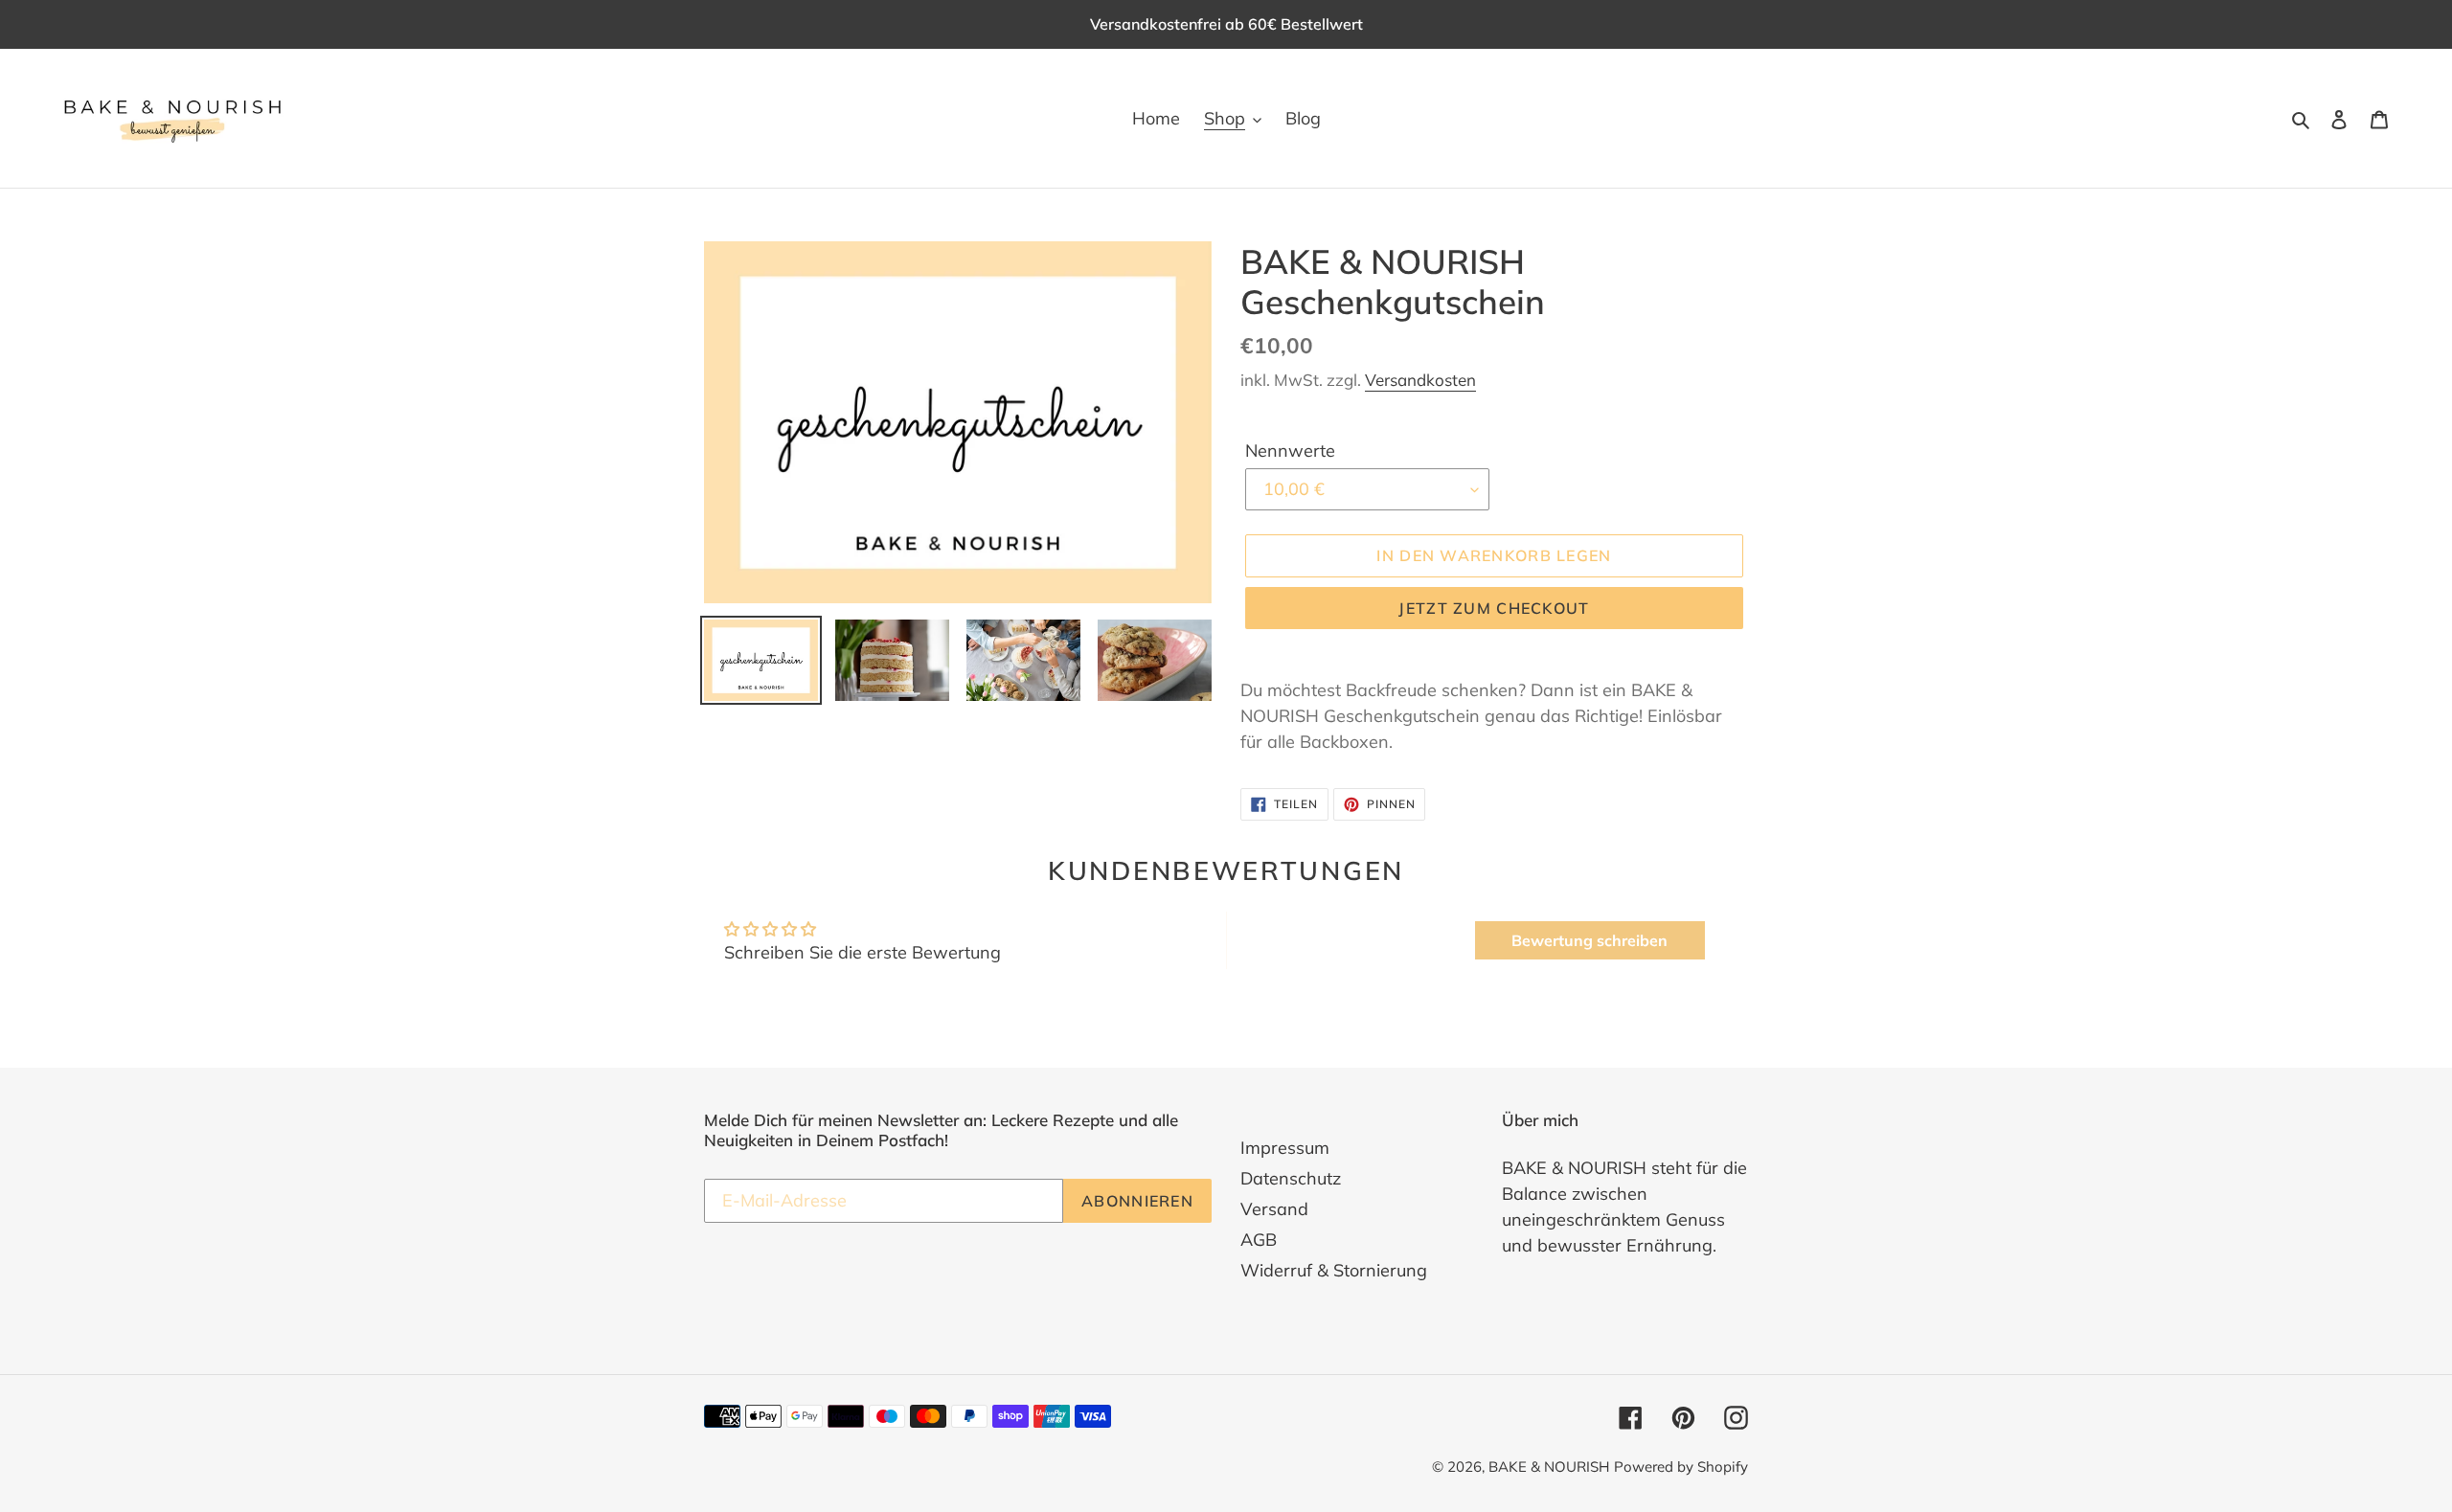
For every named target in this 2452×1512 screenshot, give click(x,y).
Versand (1274, 1209)
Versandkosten (1420, 380)
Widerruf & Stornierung (1334, 1270)
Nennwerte (1290, 451)
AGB (1259, 1240)
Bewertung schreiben (1589, 940)
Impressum (1285, 1148)
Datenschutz (1291, 1178)
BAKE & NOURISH (1549, 1467)
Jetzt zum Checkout (1494, 608)
